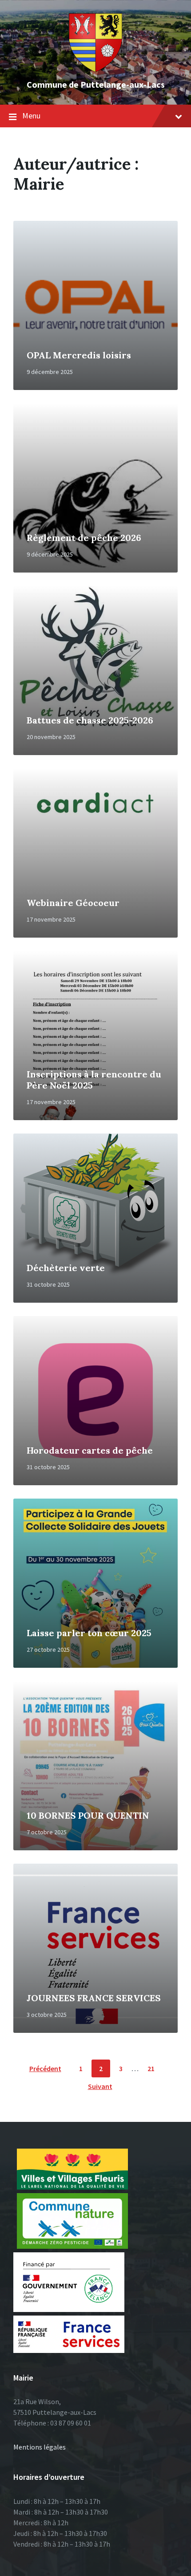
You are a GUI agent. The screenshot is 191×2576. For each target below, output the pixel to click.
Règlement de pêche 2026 (84, 538)
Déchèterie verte (66, 1268)
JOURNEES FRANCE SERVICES (94, 1998)
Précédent (45, 2068)
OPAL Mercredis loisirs (79, 355)
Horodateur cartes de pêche (90, 1450)
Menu (31, 116)
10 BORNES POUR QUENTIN (88, 1815)
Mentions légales (40, 2447)
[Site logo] (95, 69)
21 (151, 2068)
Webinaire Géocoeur (73, 903)
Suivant (100, 2086)
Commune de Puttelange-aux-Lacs (96, 84)
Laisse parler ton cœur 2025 (89, 1633)
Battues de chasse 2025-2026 (90, 720)
